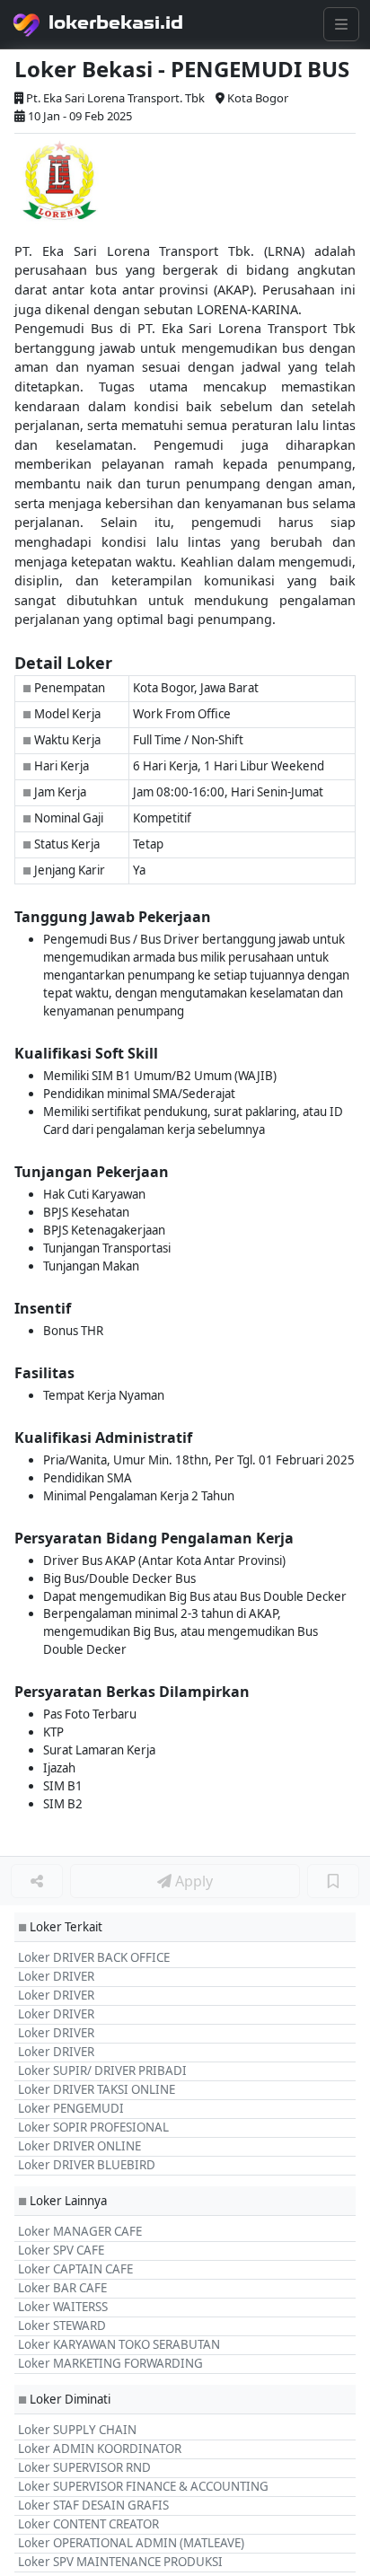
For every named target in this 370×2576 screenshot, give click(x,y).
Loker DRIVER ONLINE (79, 2146)
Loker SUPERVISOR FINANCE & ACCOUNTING (143, 2486)
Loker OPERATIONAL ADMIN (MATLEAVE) (131, 2543)
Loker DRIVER (56, 1976)
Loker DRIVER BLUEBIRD (87, 2165)
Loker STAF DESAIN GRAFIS (93, 2505)
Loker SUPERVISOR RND (84, 2467)
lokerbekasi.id (116, 22)
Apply (192, 1881)
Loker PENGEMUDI (71, 2108)
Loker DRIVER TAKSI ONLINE (97, 2089)
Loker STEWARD (62, 2325)
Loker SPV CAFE (61, 2250)
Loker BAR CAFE (62, 2288)
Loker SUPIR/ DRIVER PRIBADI (102, 2070)
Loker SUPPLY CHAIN (77, 2430)
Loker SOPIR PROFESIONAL (93, 2127)
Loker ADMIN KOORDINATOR (100, 2449)
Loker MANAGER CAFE (80, 2231)
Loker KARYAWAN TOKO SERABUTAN (119, 2344)
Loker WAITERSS (63, 2307)
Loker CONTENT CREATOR (88, 2524)
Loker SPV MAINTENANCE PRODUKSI (120, 2562)
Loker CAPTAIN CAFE (75, 2269)
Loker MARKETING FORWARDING (110, 2363)
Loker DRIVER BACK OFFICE (94, 1957)
